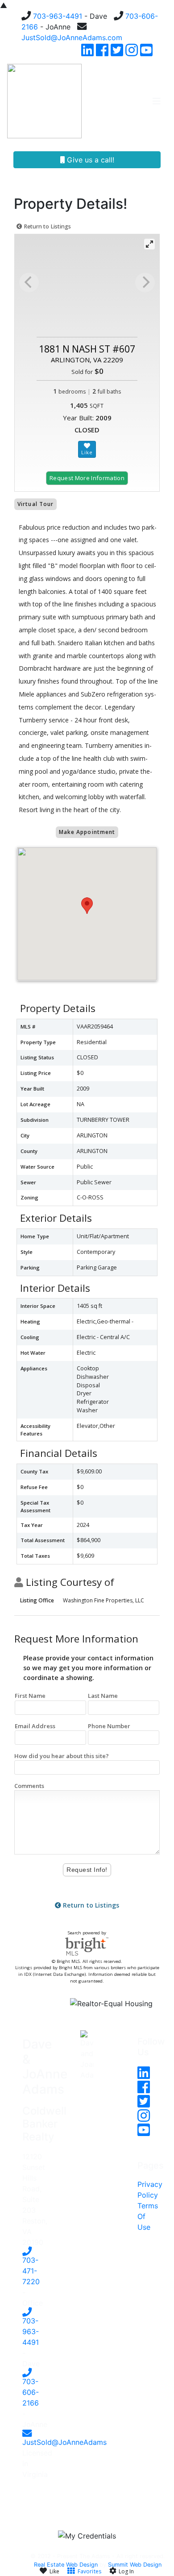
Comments (29, 1786)
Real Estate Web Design (66, 2565)
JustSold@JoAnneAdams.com (72, 37)
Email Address (35, 1726)
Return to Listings (47, 226)
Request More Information (87, 478)
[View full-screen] (149, 244)
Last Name (103, 1696)
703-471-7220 (31, 2271)
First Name (30, 1696)
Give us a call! (89, 160)
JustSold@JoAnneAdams (64, 2442)
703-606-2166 (31, 2392)
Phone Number (109, 1726)
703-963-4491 (58, 16)
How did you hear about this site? (62, 1756)
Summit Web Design (135, 2565)
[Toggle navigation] (157, 101)
